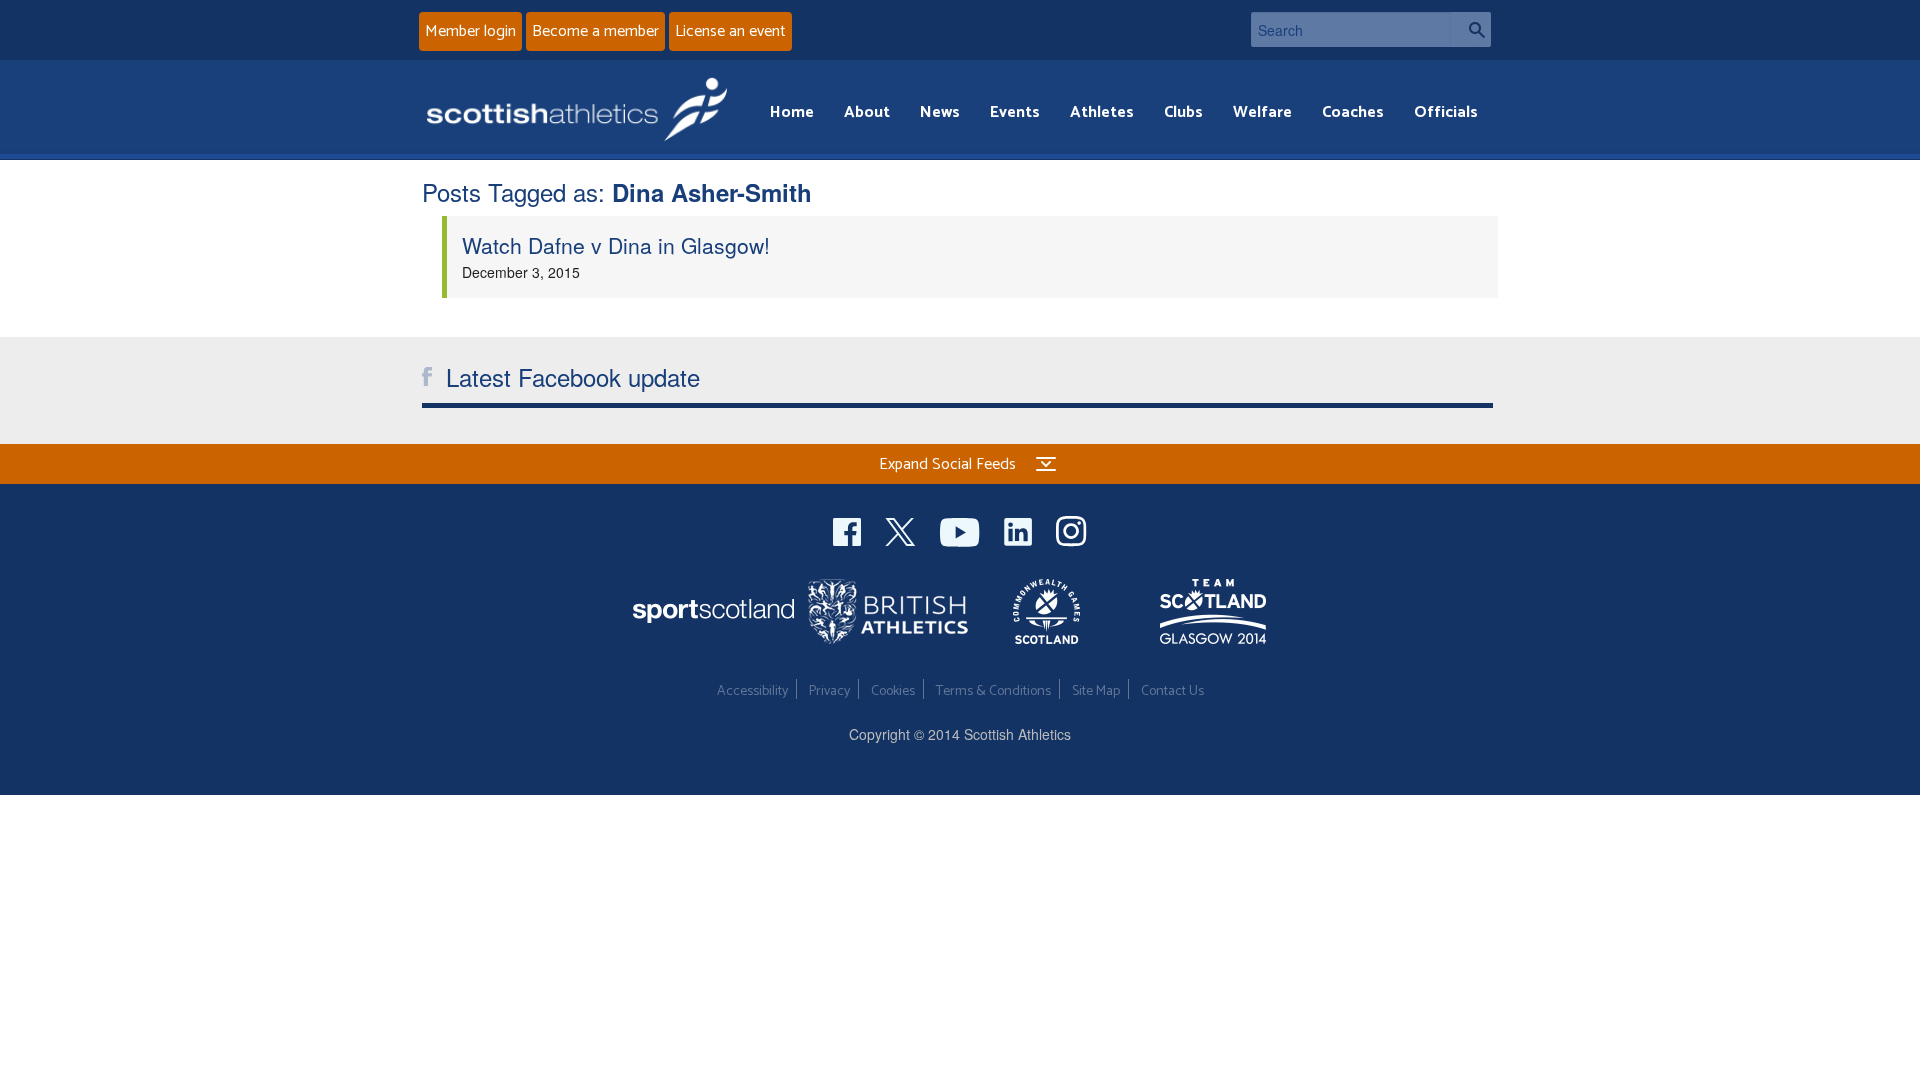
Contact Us (1172, 691)
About (867, 112)
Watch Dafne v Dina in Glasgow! (616, 245)
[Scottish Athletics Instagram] (1071, 529)
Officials (1446, 112)
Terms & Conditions (993, 691)
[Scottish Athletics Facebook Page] (849, 529)
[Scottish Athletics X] (902, 529)
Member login (470, 31)
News (940, 112)
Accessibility (752, 691)
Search (1471, 29)
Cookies (893, 691)
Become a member (595, 31)
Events (1015, 112)
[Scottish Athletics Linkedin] (1020, 529)
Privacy (829, 691)
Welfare (1262, 112)
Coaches (1353, 112)
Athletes (1102, 112)
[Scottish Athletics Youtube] (962, 529)
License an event (730, 31)
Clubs (1183, 112)
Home (792, 112)
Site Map (1096, 691)
